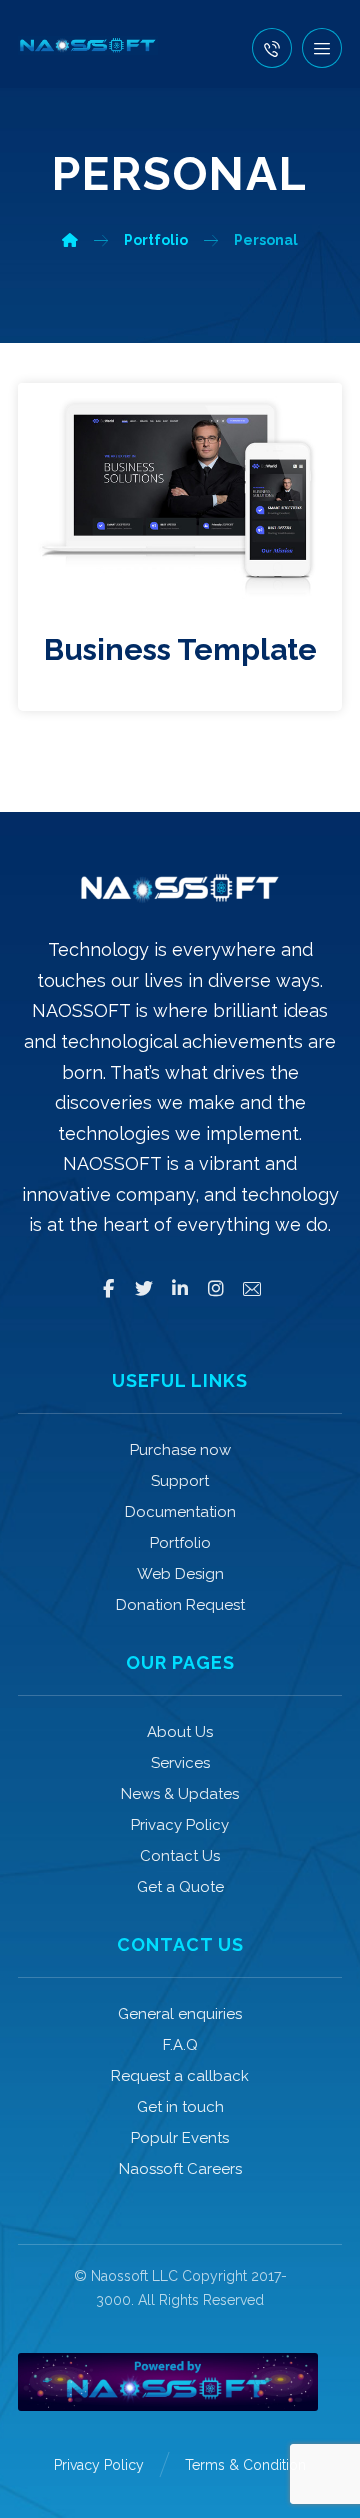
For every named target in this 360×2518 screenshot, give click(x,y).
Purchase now (180, 1450)
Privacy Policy (180, 1825)
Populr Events (180, 2138)
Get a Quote (180, 1887)
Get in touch (180, 2107)
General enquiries (180, 2014)
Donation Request (180, 1605)
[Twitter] (144, 1289)
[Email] (252, 1289)
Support (180, 1481)
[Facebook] (108, 1289)
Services (180, 1763)
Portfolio (180, 1543)
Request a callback (180, 2076)
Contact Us (180, 1856)
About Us (180, 1732)
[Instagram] (216, 1289)
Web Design (180, 1574)
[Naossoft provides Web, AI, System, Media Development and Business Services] (88, 45)
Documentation (180, 1512)
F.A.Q (180, 2045)
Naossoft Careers (180, 2169)
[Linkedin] (180, 1289)
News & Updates (180, 1794)
